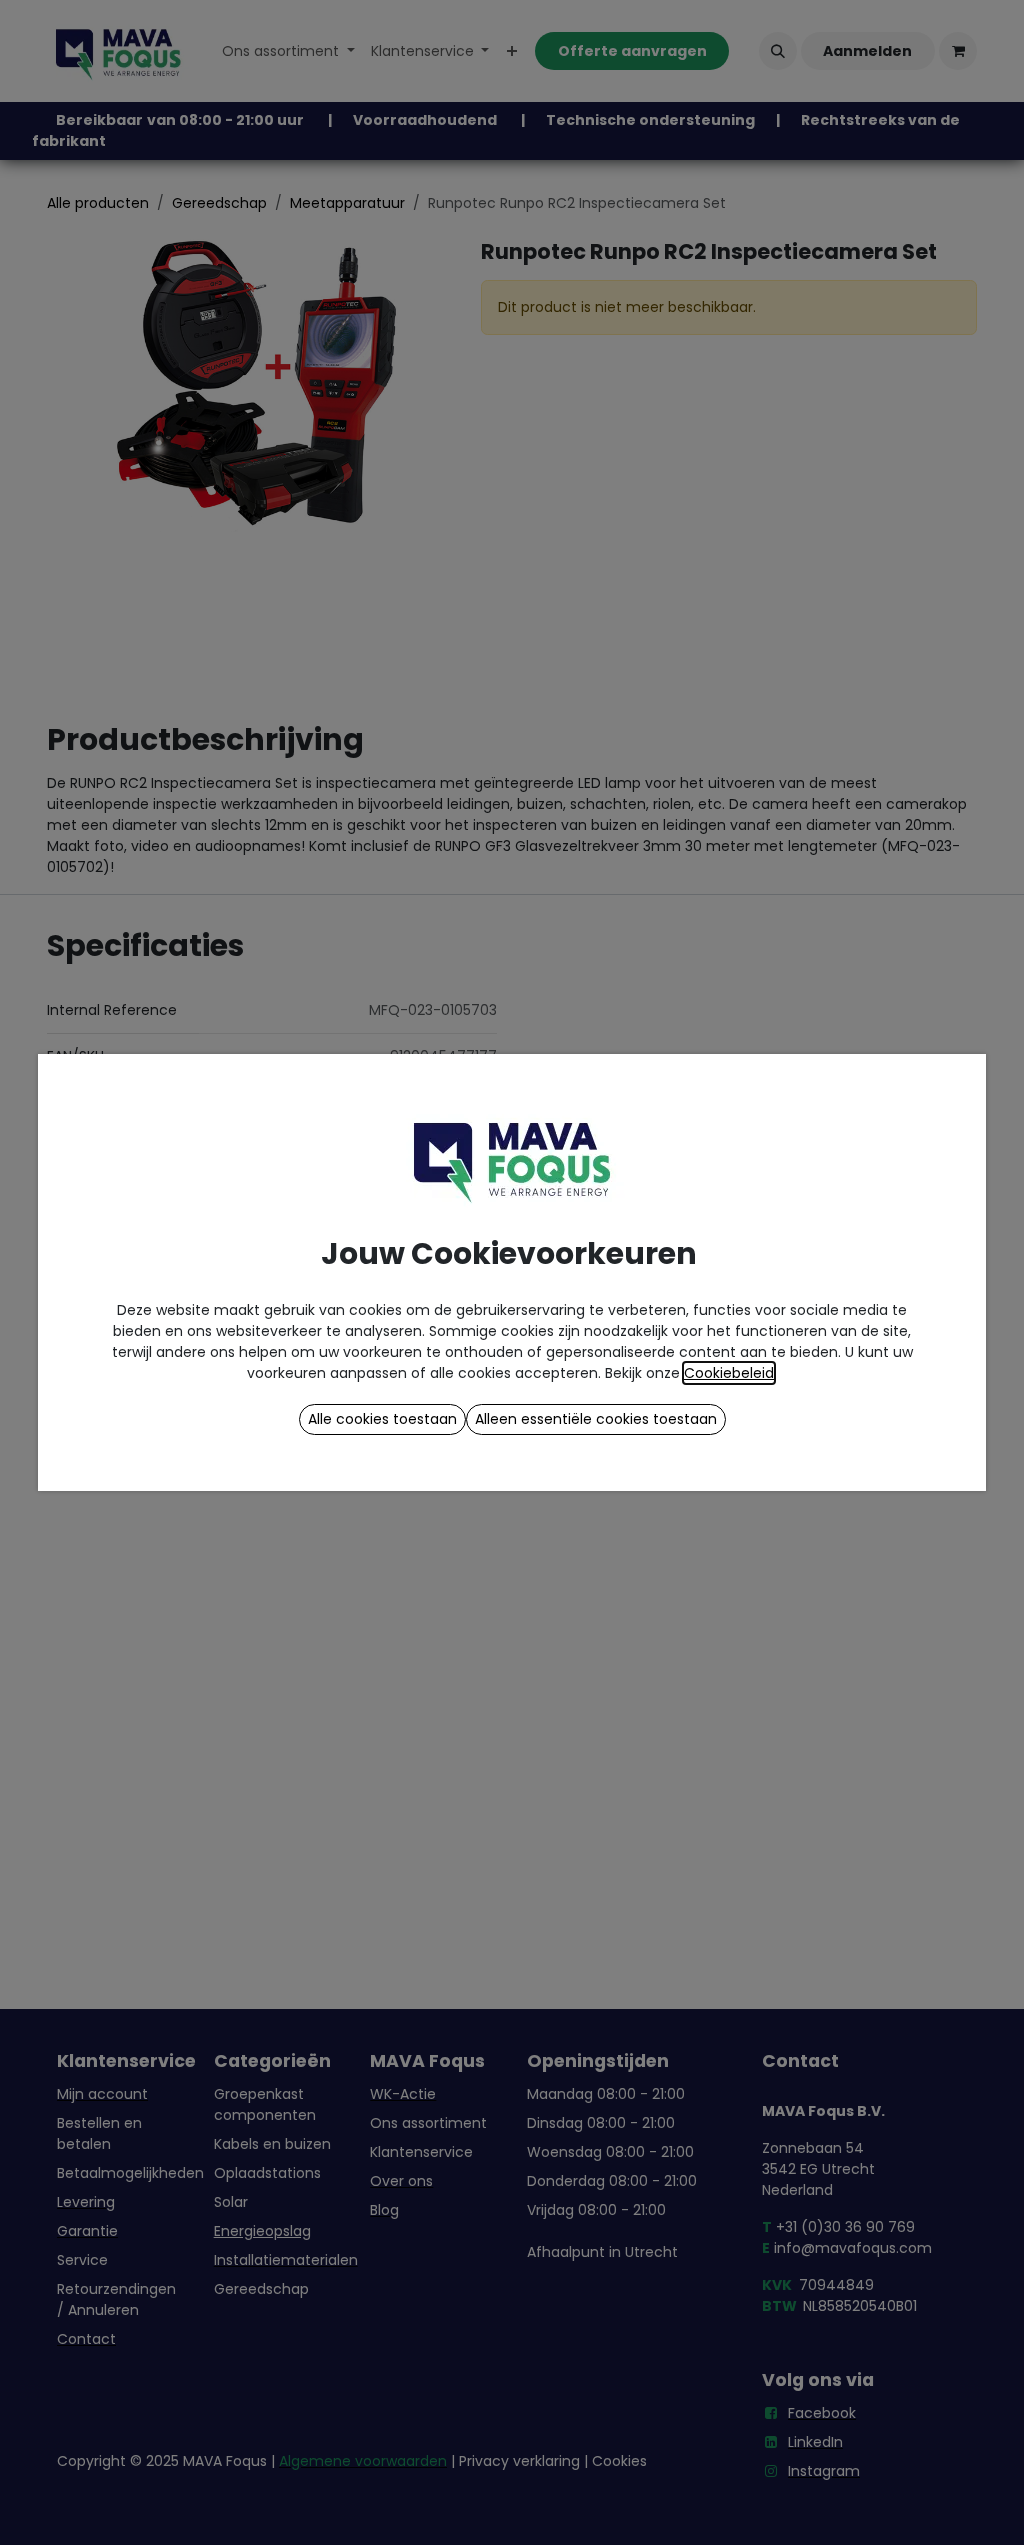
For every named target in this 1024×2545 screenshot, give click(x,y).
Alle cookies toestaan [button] (382, 1419)
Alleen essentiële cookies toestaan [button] (596, 1419)
